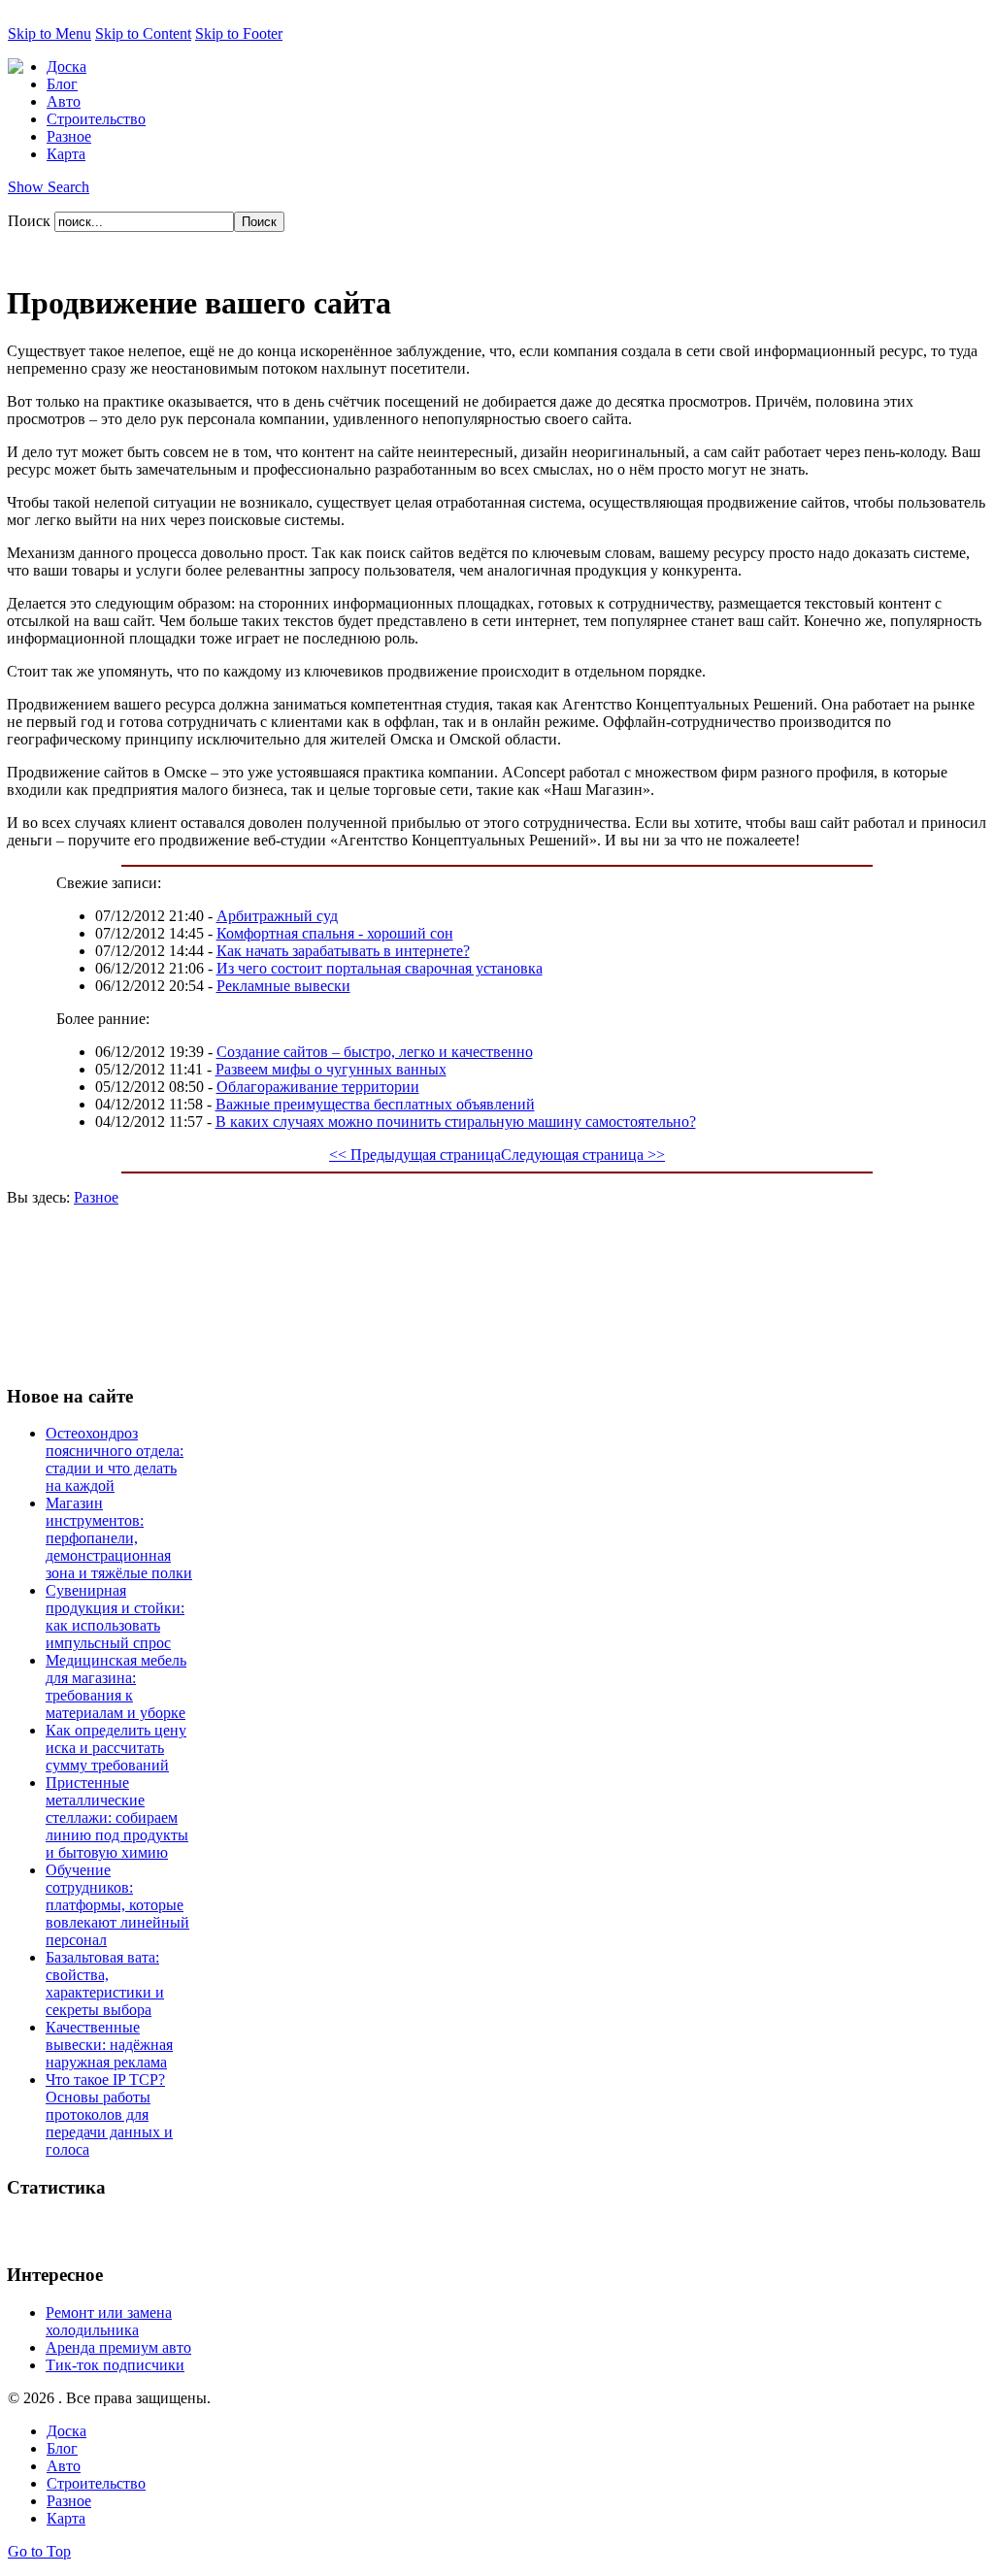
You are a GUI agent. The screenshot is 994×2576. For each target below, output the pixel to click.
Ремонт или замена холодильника (109, 2321)
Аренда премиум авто (118, 2347)
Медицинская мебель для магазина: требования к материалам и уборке (116, 1686)
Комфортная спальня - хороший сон (335, 933)
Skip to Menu (50, 33)
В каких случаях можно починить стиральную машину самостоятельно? (456, 1122)
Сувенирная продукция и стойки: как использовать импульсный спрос (115, 1617)
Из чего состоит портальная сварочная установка (380, 968)
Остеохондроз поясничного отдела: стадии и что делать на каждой (115, 1459)
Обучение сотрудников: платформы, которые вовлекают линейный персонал (117, 1905)
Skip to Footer (239, 33)
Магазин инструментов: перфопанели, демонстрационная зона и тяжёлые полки (119, 1538)
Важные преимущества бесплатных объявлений (375, 1104)
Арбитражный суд (277, 916)
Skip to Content (143, 33)
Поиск (31, 221)
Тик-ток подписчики (115, 2365)
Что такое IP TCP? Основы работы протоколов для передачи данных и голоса (109, 2114)
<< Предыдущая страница (415, 1155)
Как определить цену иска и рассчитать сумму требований (116, 1748)
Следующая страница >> (583, 1155)
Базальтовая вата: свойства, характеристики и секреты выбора (105, 1983)
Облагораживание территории (318, 1087)
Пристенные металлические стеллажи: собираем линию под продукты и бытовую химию (117, 1817)
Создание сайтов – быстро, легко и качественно (375, 1052)
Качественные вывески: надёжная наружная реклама (109, 2045)
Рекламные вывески (283, 986)
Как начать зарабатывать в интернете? (343, 951)
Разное (96, 1197)
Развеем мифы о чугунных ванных (331, 1069)
